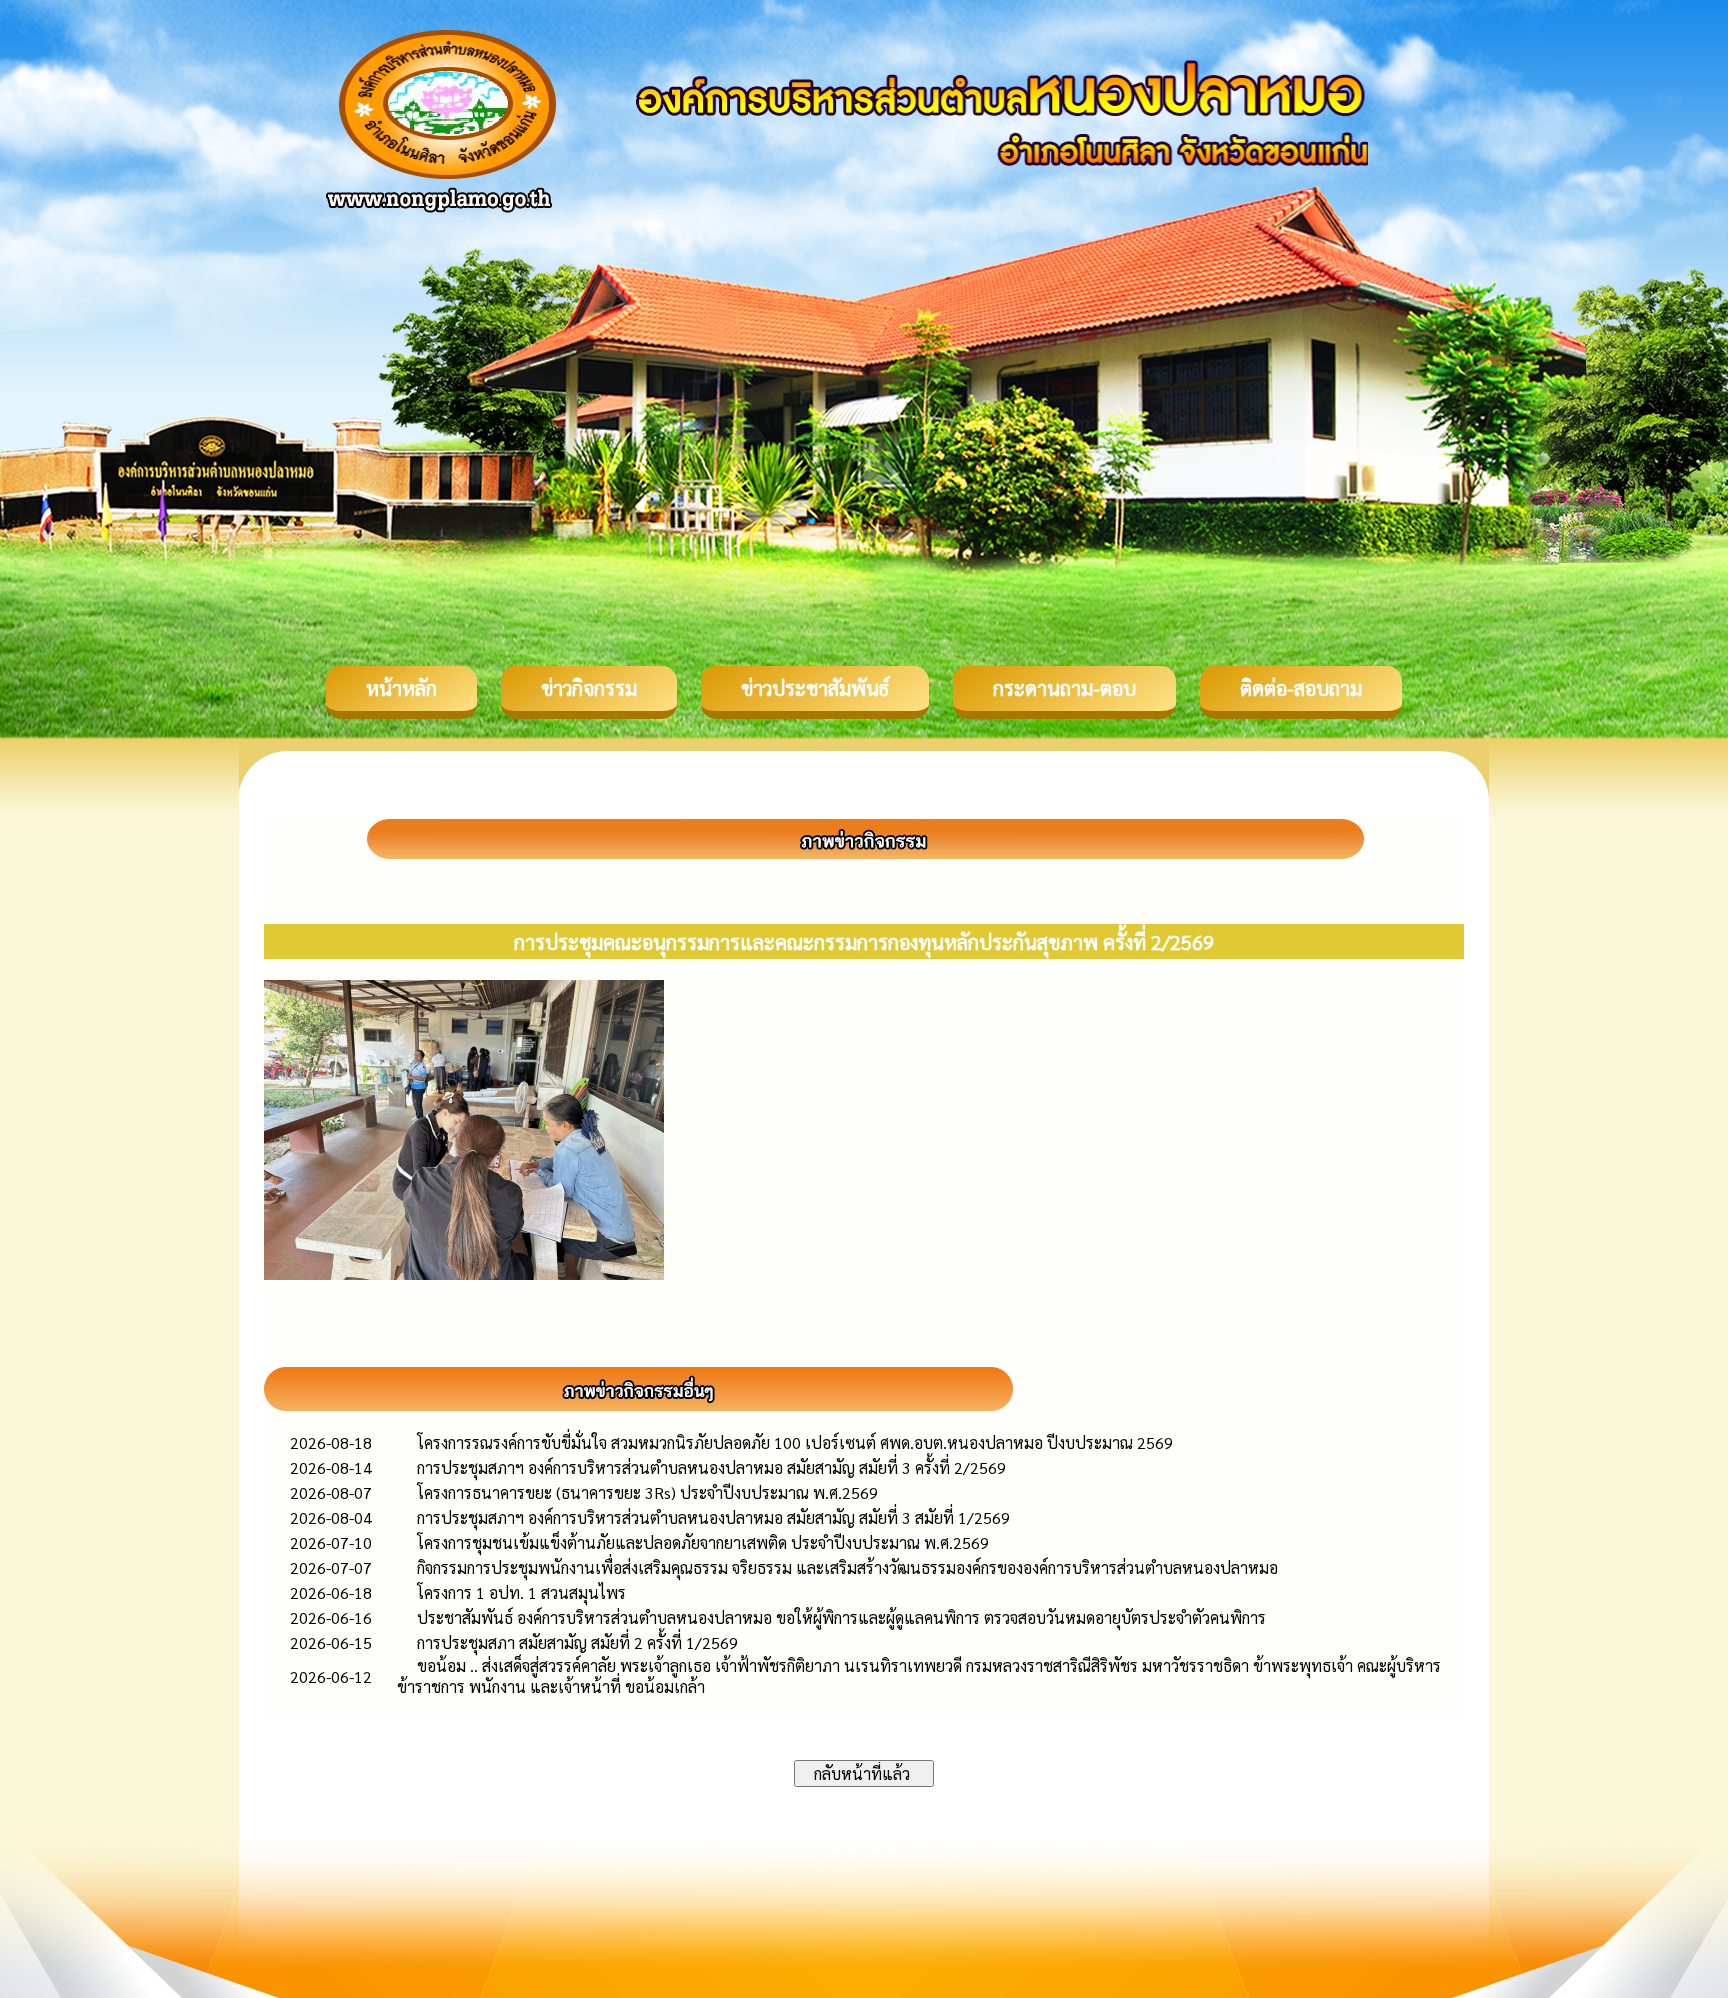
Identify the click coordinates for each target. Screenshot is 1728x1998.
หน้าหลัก (401, 688)
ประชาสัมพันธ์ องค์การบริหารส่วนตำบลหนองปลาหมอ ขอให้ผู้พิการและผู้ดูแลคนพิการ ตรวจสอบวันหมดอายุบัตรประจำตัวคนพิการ (841, 1617)
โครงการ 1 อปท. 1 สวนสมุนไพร (521, 1592)
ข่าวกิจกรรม (589, 688)
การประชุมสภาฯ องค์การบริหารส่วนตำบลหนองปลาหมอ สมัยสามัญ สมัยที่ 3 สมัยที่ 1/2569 (713, 1517)
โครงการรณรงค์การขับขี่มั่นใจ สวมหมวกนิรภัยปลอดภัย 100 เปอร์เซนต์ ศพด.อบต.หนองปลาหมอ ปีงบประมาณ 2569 (795, 1442)
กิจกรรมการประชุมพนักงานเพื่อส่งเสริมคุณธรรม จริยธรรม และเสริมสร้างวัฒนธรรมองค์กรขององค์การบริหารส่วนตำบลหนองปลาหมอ (847, 1567)
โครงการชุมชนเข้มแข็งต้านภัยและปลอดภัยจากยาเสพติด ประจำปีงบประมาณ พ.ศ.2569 (703, 1542)
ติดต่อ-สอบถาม (1301, 688)
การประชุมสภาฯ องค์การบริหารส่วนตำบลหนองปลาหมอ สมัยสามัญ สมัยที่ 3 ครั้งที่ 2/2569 (711, 1467)
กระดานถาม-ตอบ (1064, 688)
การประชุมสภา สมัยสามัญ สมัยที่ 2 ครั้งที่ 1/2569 (577, 1642)
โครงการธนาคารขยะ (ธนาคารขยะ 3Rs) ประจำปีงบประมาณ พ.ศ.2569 (647, 1492)
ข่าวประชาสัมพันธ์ (815, 688)
